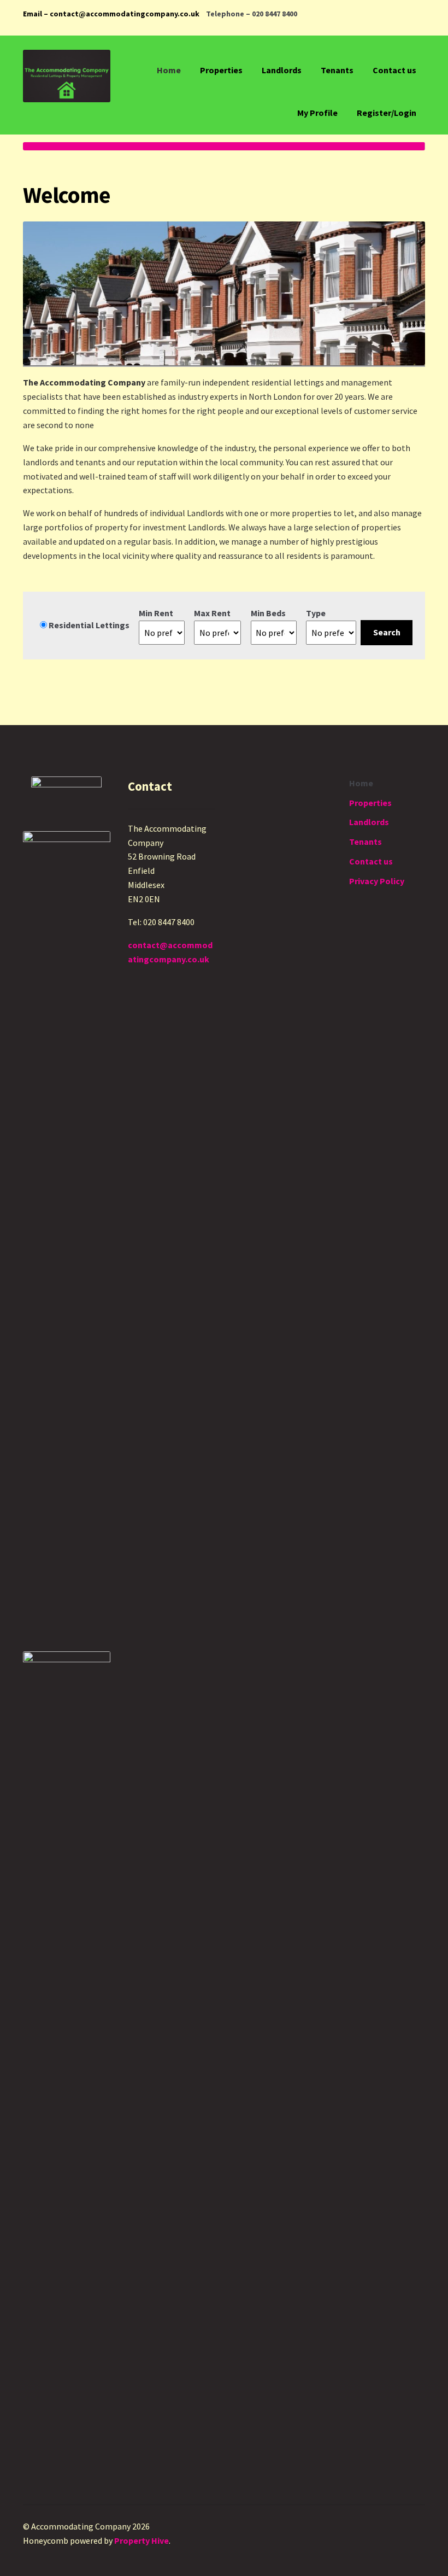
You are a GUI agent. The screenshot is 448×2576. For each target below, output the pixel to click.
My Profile (317, 113)
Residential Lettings (88, 625)
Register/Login (387, 113)
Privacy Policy (377, 881)
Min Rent (156, 613)
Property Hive (142, 2540)
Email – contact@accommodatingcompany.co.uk (111, 14)
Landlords (282, 70)
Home (169, 70)
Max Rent (212, 613)
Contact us (394, 70)
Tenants (337, 70)
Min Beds (268, 613)
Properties (221, 70)
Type (316, 613)
